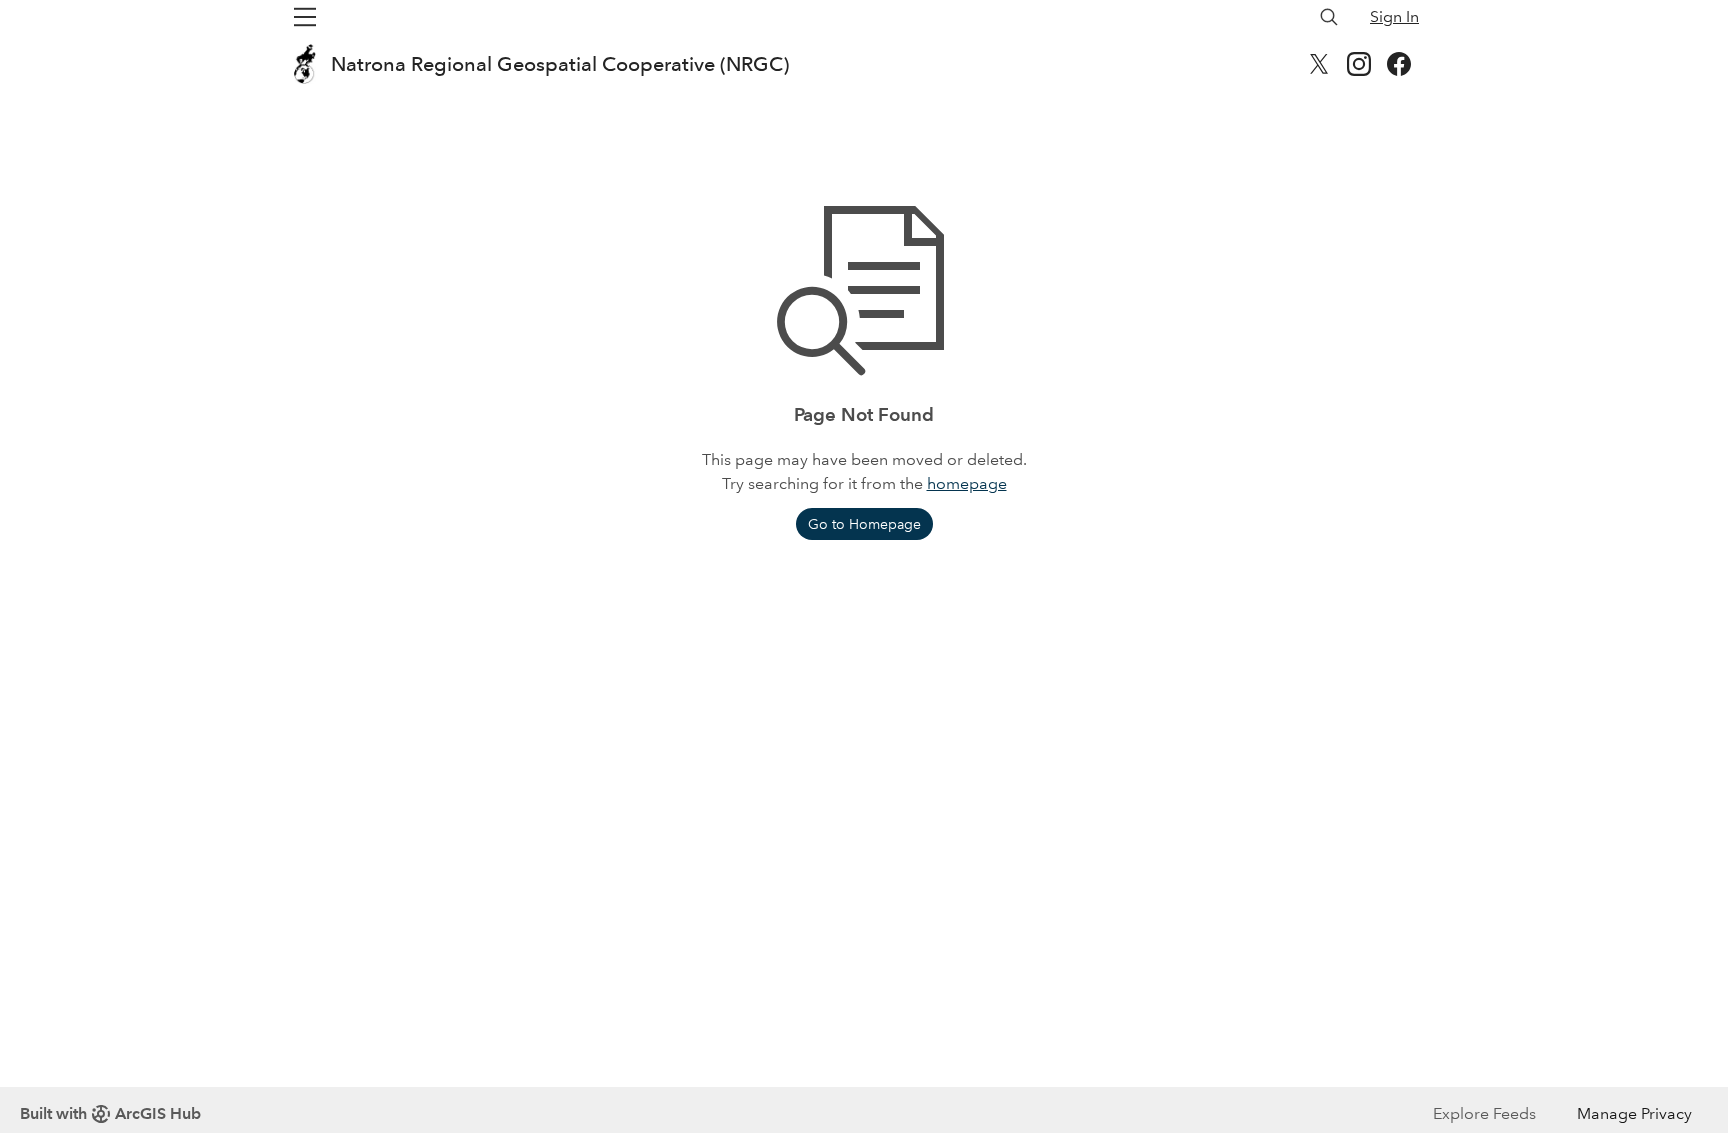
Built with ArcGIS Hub (110, 1113)
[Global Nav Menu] (305, 17)
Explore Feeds (1484, 1113)
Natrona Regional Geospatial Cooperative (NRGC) (560, 64)
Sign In (1394, 16)
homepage (967, 483)
